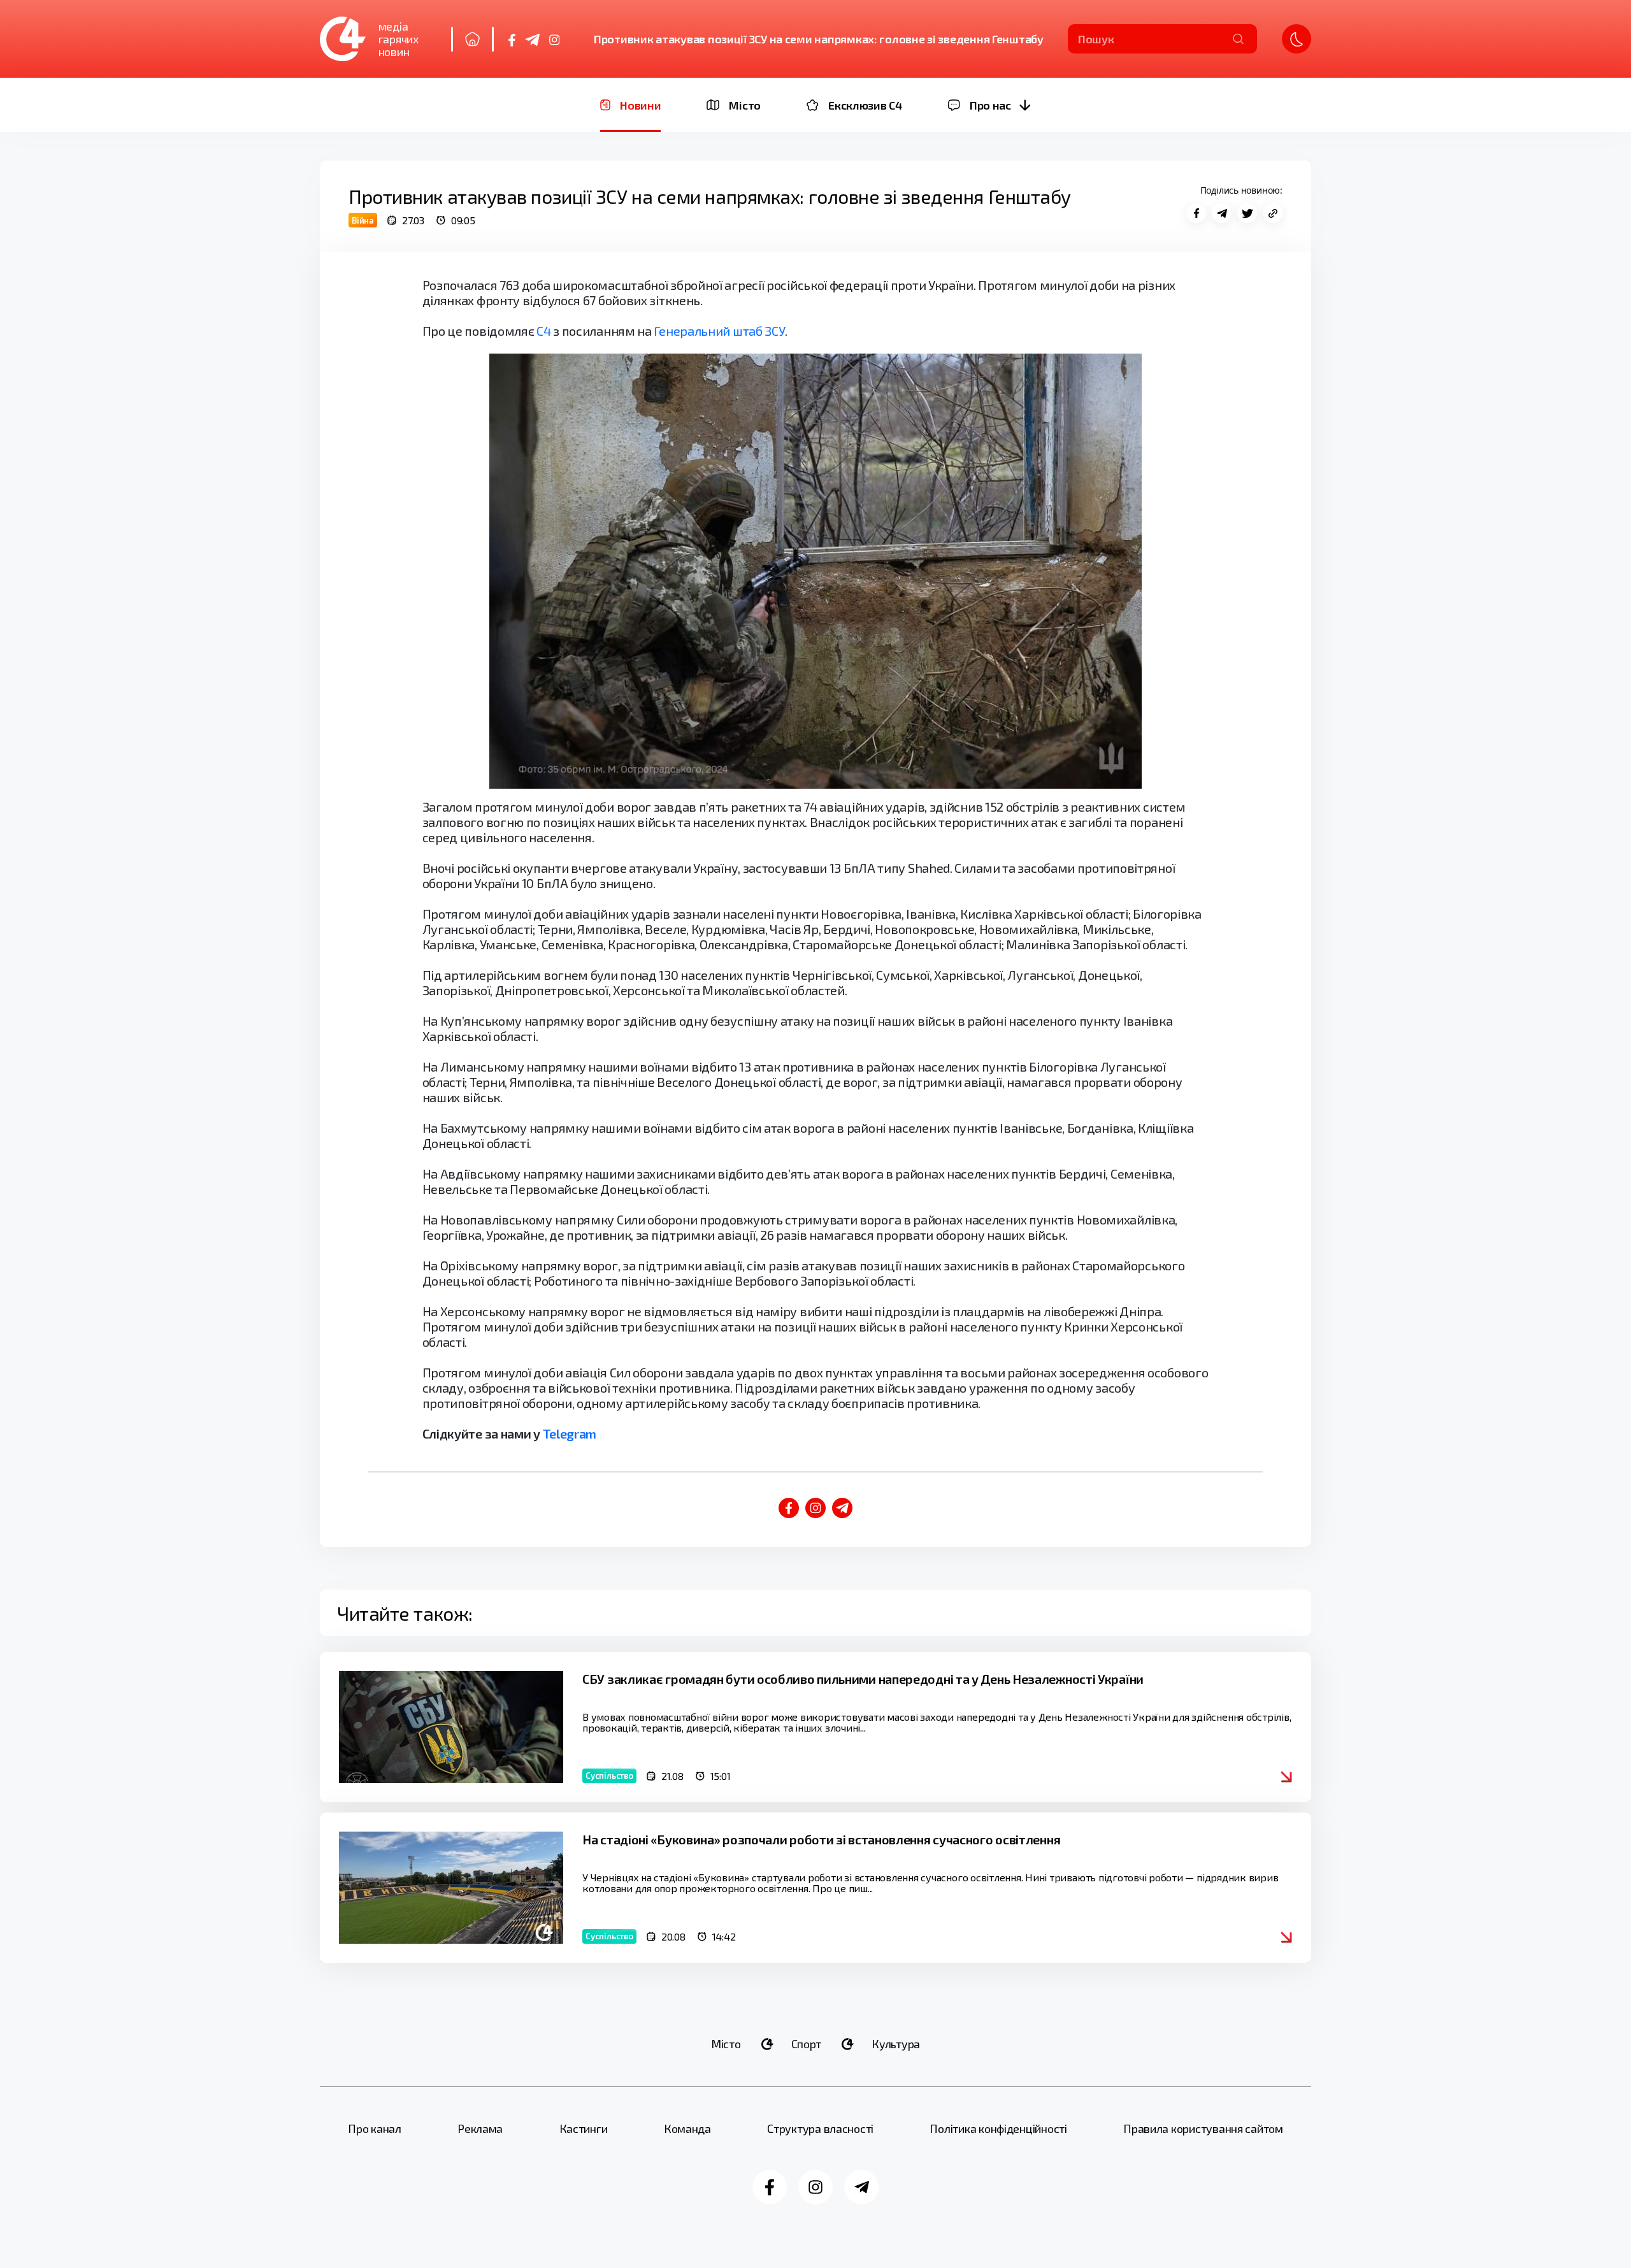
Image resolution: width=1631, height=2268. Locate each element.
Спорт (807, 2044)
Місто (726, 2044)
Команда (687, 2128)
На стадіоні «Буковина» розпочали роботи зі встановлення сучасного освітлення (821, 1839)
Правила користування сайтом (1203, 2128)
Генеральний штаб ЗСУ (719, 331)
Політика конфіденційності (998, 2128)
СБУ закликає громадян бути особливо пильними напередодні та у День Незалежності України (863, 1679)
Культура (896, 2044)
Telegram (570, 1433)
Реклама (480, 2128)
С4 (543, 331)
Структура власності (820, 2128)
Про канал (375, 2128)
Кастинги (584, 2128)
